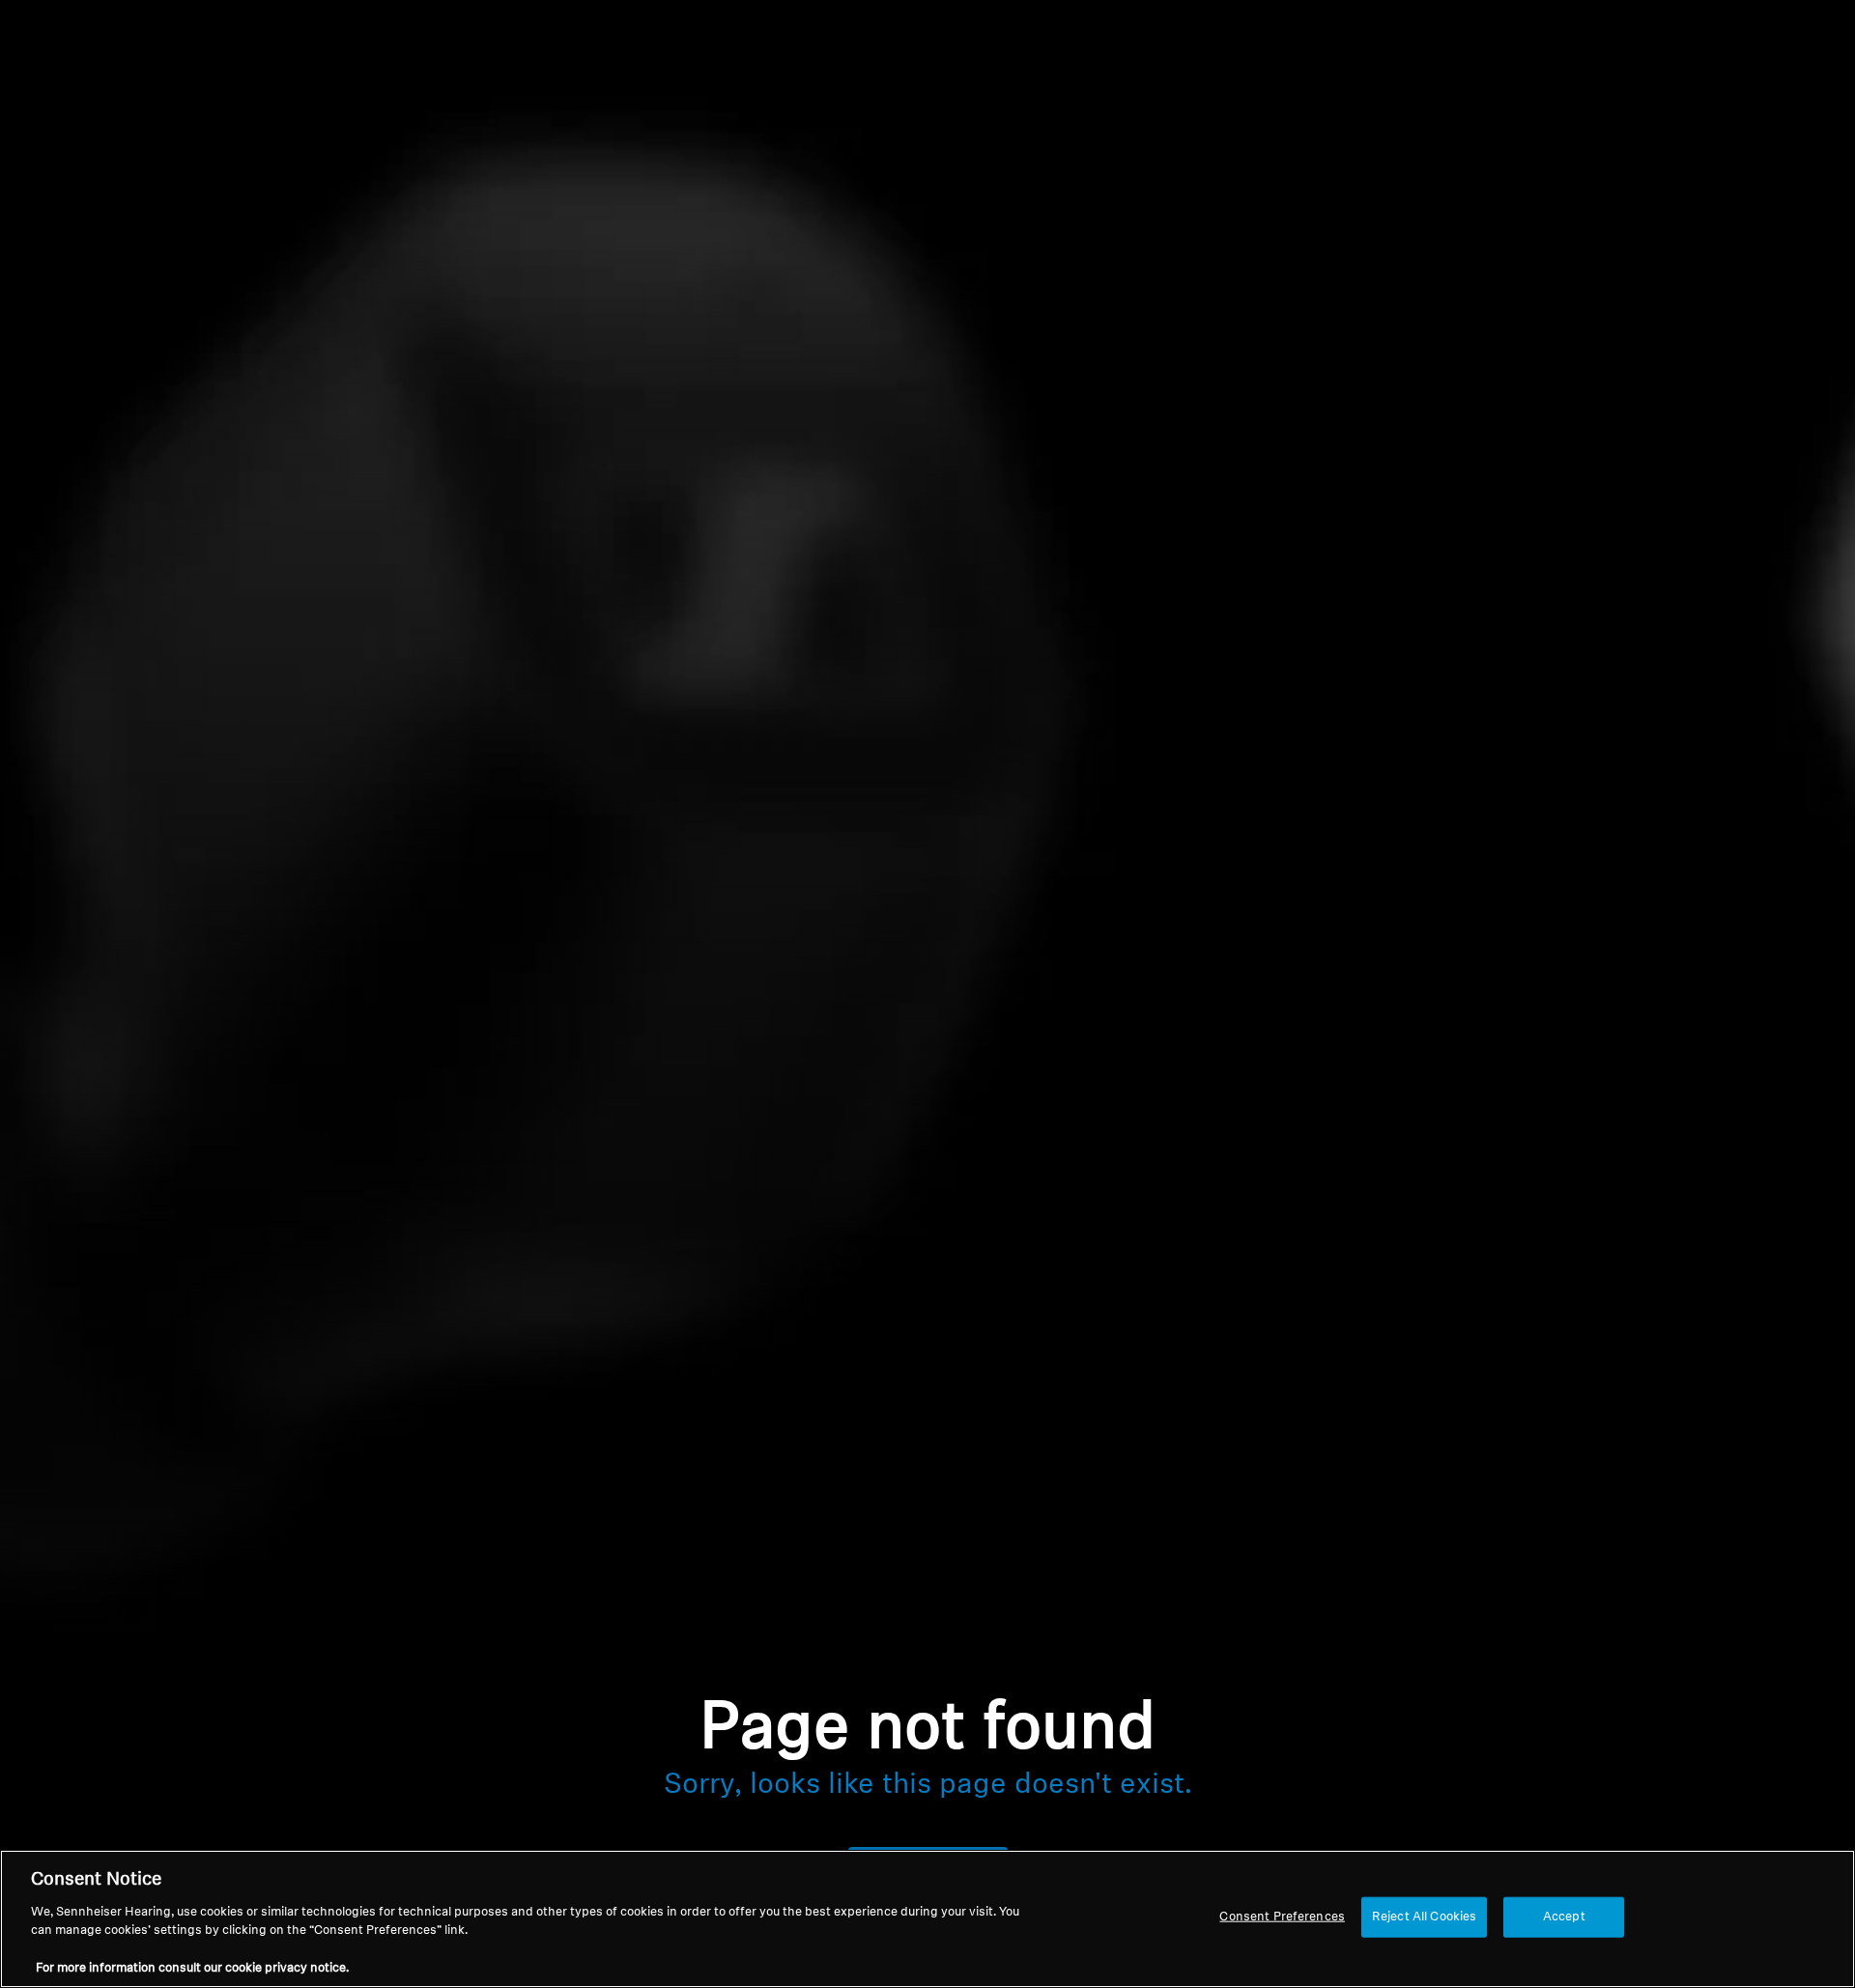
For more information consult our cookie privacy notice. (192, 1968)
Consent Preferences (1282, 1917)
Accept (1564, 1917)
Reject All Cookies (1424, 1917)
